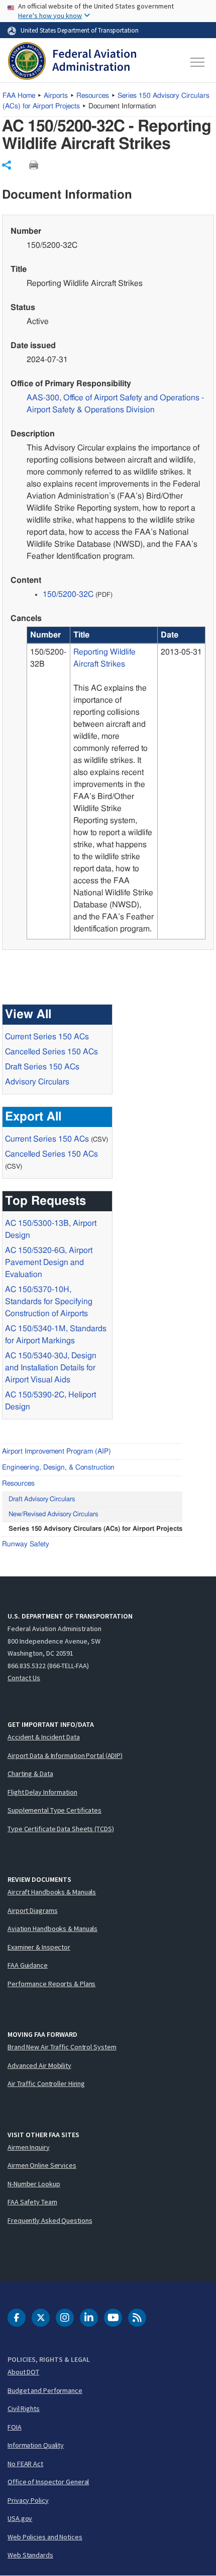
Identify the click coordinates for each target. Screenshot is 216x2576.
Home (19, 96)
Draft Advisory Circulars (42, 1499)
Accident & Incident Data (44, 1737)
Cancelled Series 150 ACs (51, 1052)
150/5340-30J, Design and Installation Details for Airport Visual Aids (51, 1368)
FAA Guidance (28, 1965)
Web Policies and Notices (45, 2537)
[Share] (7, 165)
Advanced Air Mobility (39, 2065)
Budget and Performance (45, 2390)
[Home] (72, 62)
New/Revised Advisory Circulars (53, 1514)
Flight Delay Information (42, 1792)
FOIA (15, 2427)
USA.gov (20, 2518)
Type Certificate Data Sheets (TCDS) (61, 1829)
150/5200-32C (68, 594)
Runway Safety (26, 1544)
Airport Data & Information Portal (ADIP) (65, 1755)
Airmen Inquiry (29, 2147)
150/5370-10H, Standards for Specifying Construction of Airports (49, 1302)
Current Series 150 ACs (47, 1037)
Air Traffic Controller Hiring (46, 2083)
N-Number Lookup (34, 2184)
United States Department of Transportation (80, 30)
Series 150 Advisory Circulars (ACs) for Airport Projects (95, 1529)
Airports (56, 96)
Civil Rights (24, 2408)
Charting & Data (30, 1774)
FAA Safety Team (32, 2202)
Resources (93, 96)
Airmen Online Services (42, 2165)
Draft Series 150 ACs (42, 1067)
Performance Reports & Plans (51, 1984)
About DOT (23, 2372)
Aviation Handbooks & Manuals (52, 1928)
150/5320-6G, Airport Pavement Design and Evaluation (49, 1262)
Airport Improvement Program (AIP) (57, 1452)
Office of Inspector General (48, 2482)
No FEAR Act (25, 2464)
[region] (116, 783)
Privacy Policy (28, 2500)
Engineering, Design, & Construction (58, 1468)
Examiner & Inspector (39, 1947)
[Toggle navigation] (198, 62)
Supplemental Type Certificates (55, 1810)
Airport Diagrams (32, 1910)
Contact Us (24, 1678)
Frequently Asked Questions (50, 2220)
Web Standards (30, 2555)
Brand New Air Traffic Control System (62, 2047)
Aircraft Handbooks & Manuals (52, 1892)
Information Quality (36, 2445)
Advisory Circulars (37, 1082)
